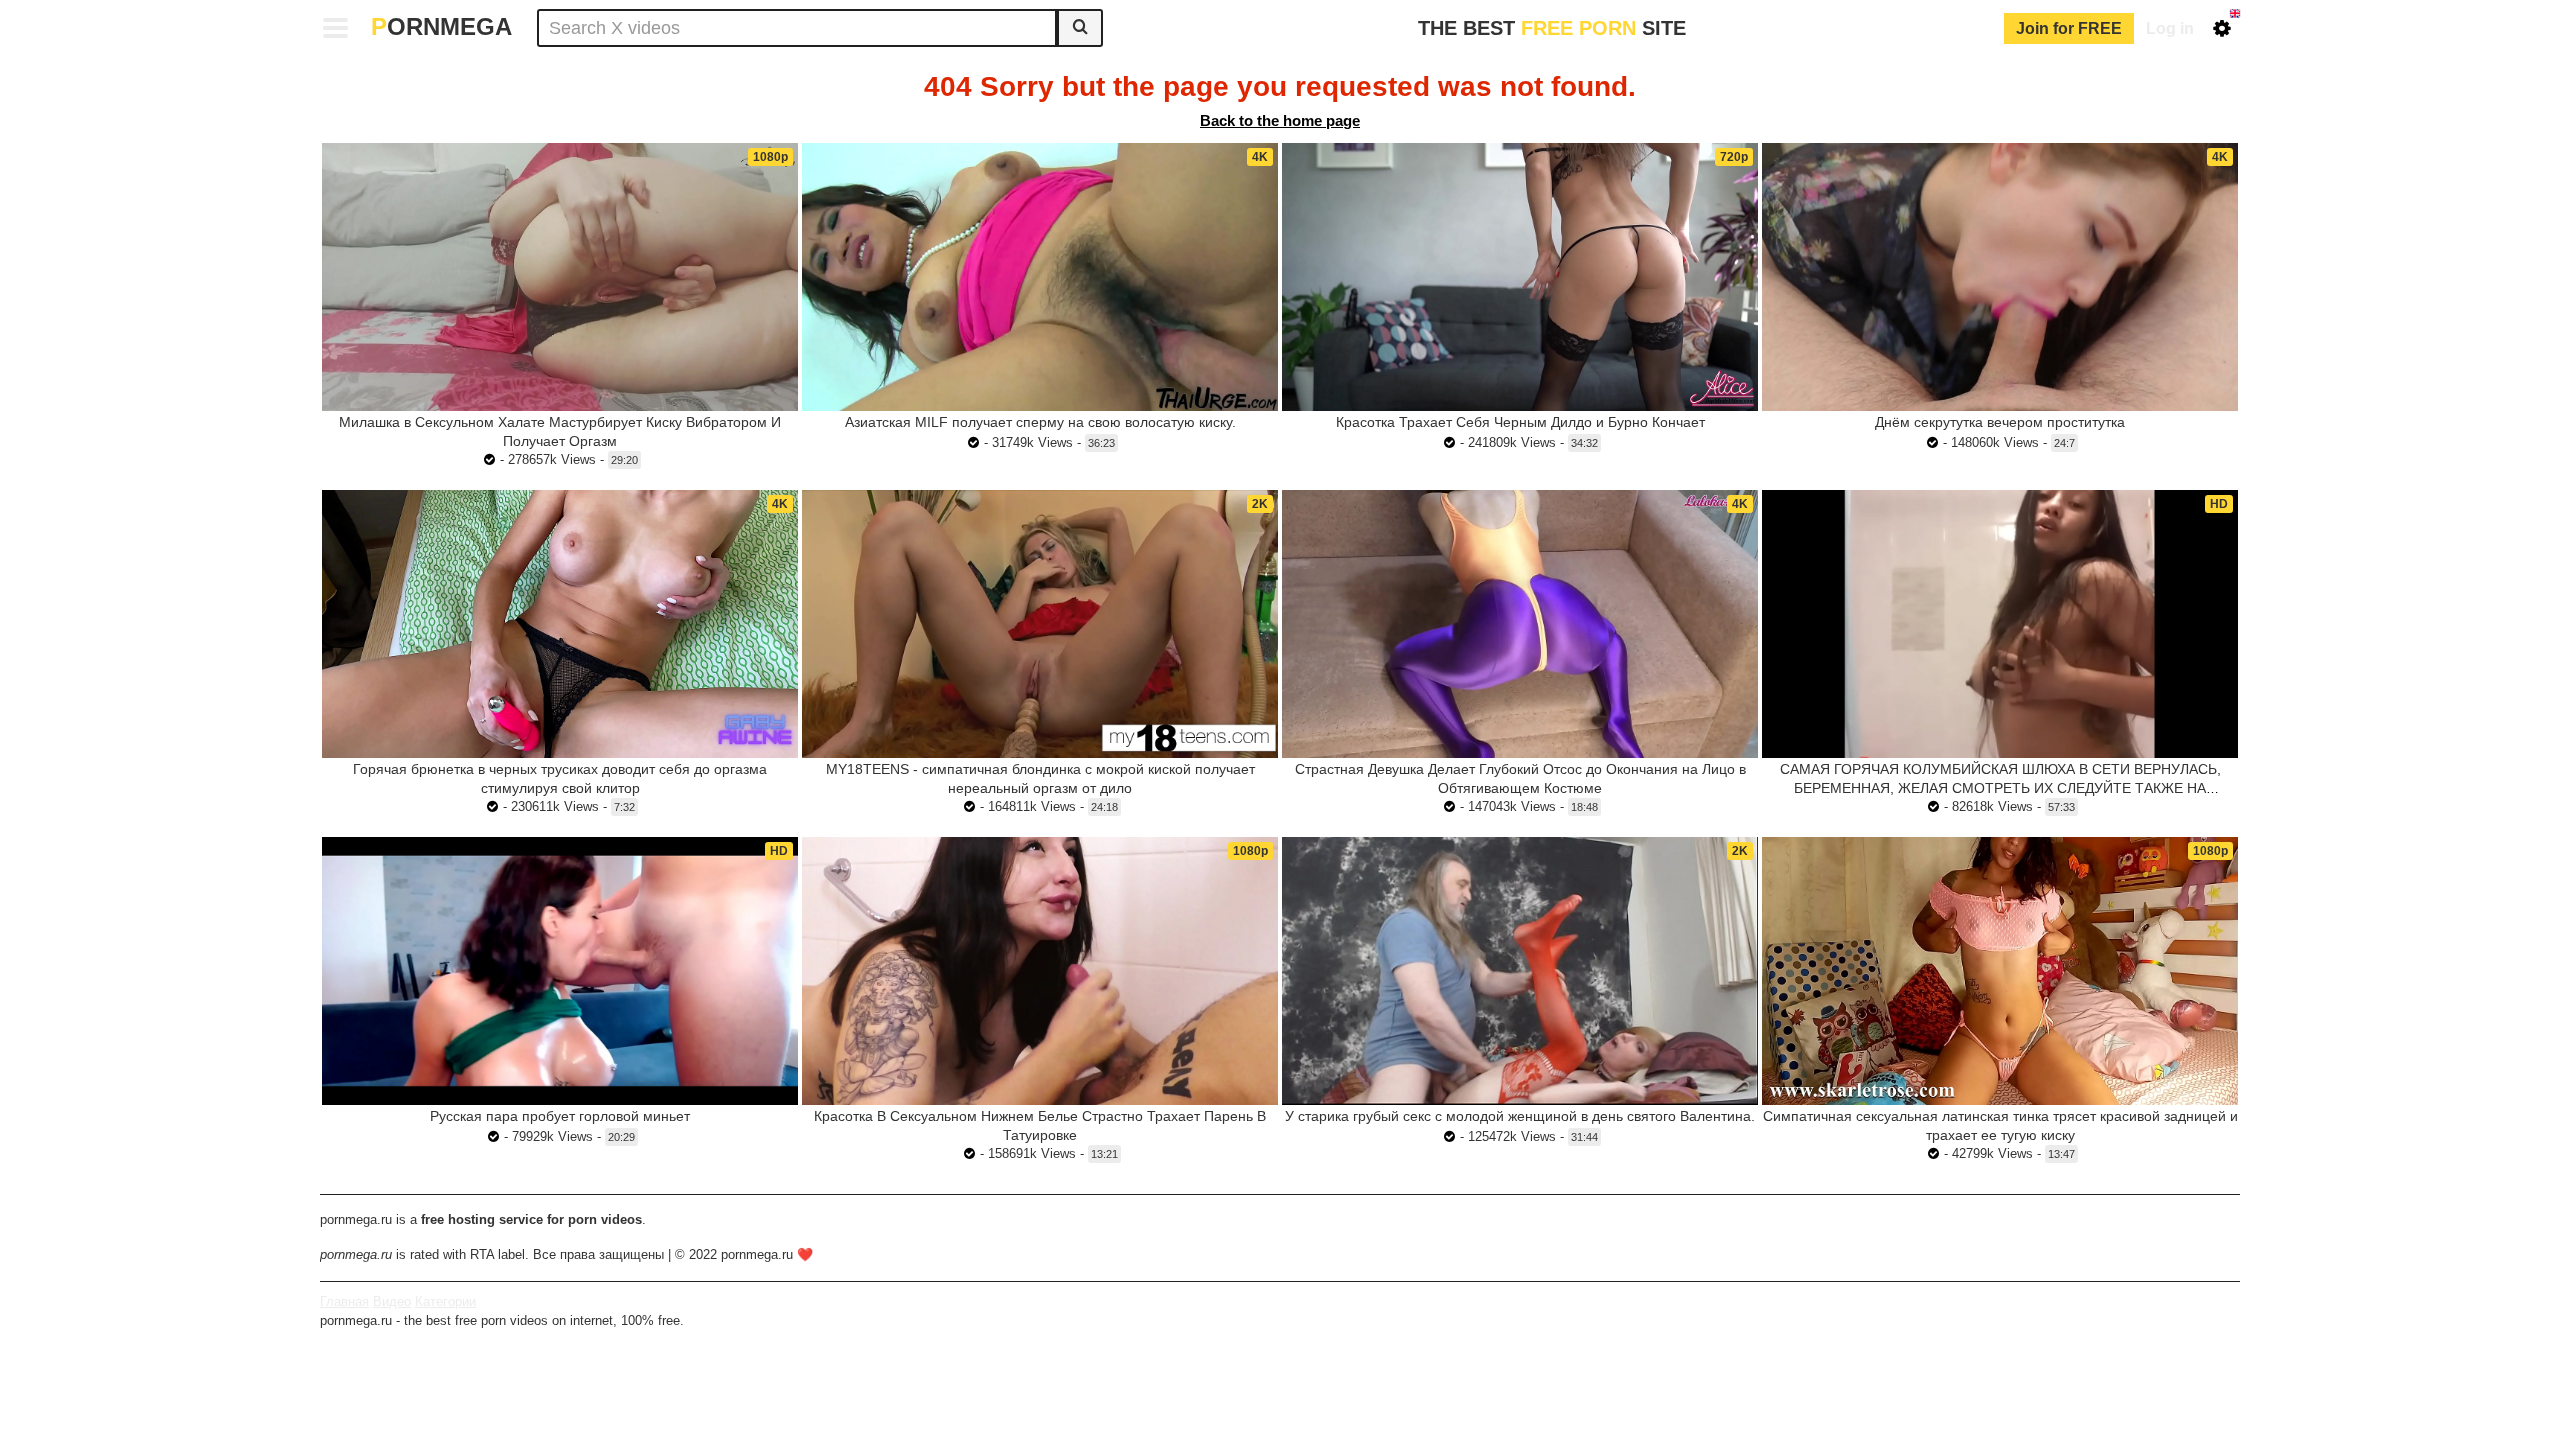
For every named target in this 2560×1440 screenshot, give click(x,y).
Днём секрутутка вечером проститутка (2000, 422)
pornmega (441, 26)
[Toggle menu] (336, 28)
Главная (344, 1301)
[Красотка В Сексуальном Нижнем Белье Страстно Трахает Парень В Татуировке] (1040, 971)
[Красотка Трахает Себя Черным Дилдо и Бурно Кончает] (1520, 277)
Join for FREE (2069, 28)
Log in (2170, 28)
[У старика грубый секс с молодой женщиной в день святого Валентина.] (1520, 970)
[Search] (1080, 28)
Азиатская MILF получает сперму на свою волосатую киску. (1040, 422)
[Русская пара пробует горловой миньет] (560, 971)
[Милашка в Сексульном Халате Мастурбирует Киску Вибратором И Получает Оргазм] (560, 277)
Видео (392, 1301)
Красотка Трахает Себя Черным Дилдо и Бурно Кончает (1520, 422)
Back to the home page (1280, 120)
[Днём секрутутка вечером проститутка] (2000, 277)
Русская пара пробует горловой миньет (560, 1116)
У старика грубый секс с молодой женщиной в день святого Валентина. (1520, 1116)
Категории (445, 1301)
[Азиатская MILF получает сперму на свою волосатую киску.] (1040, 277)
